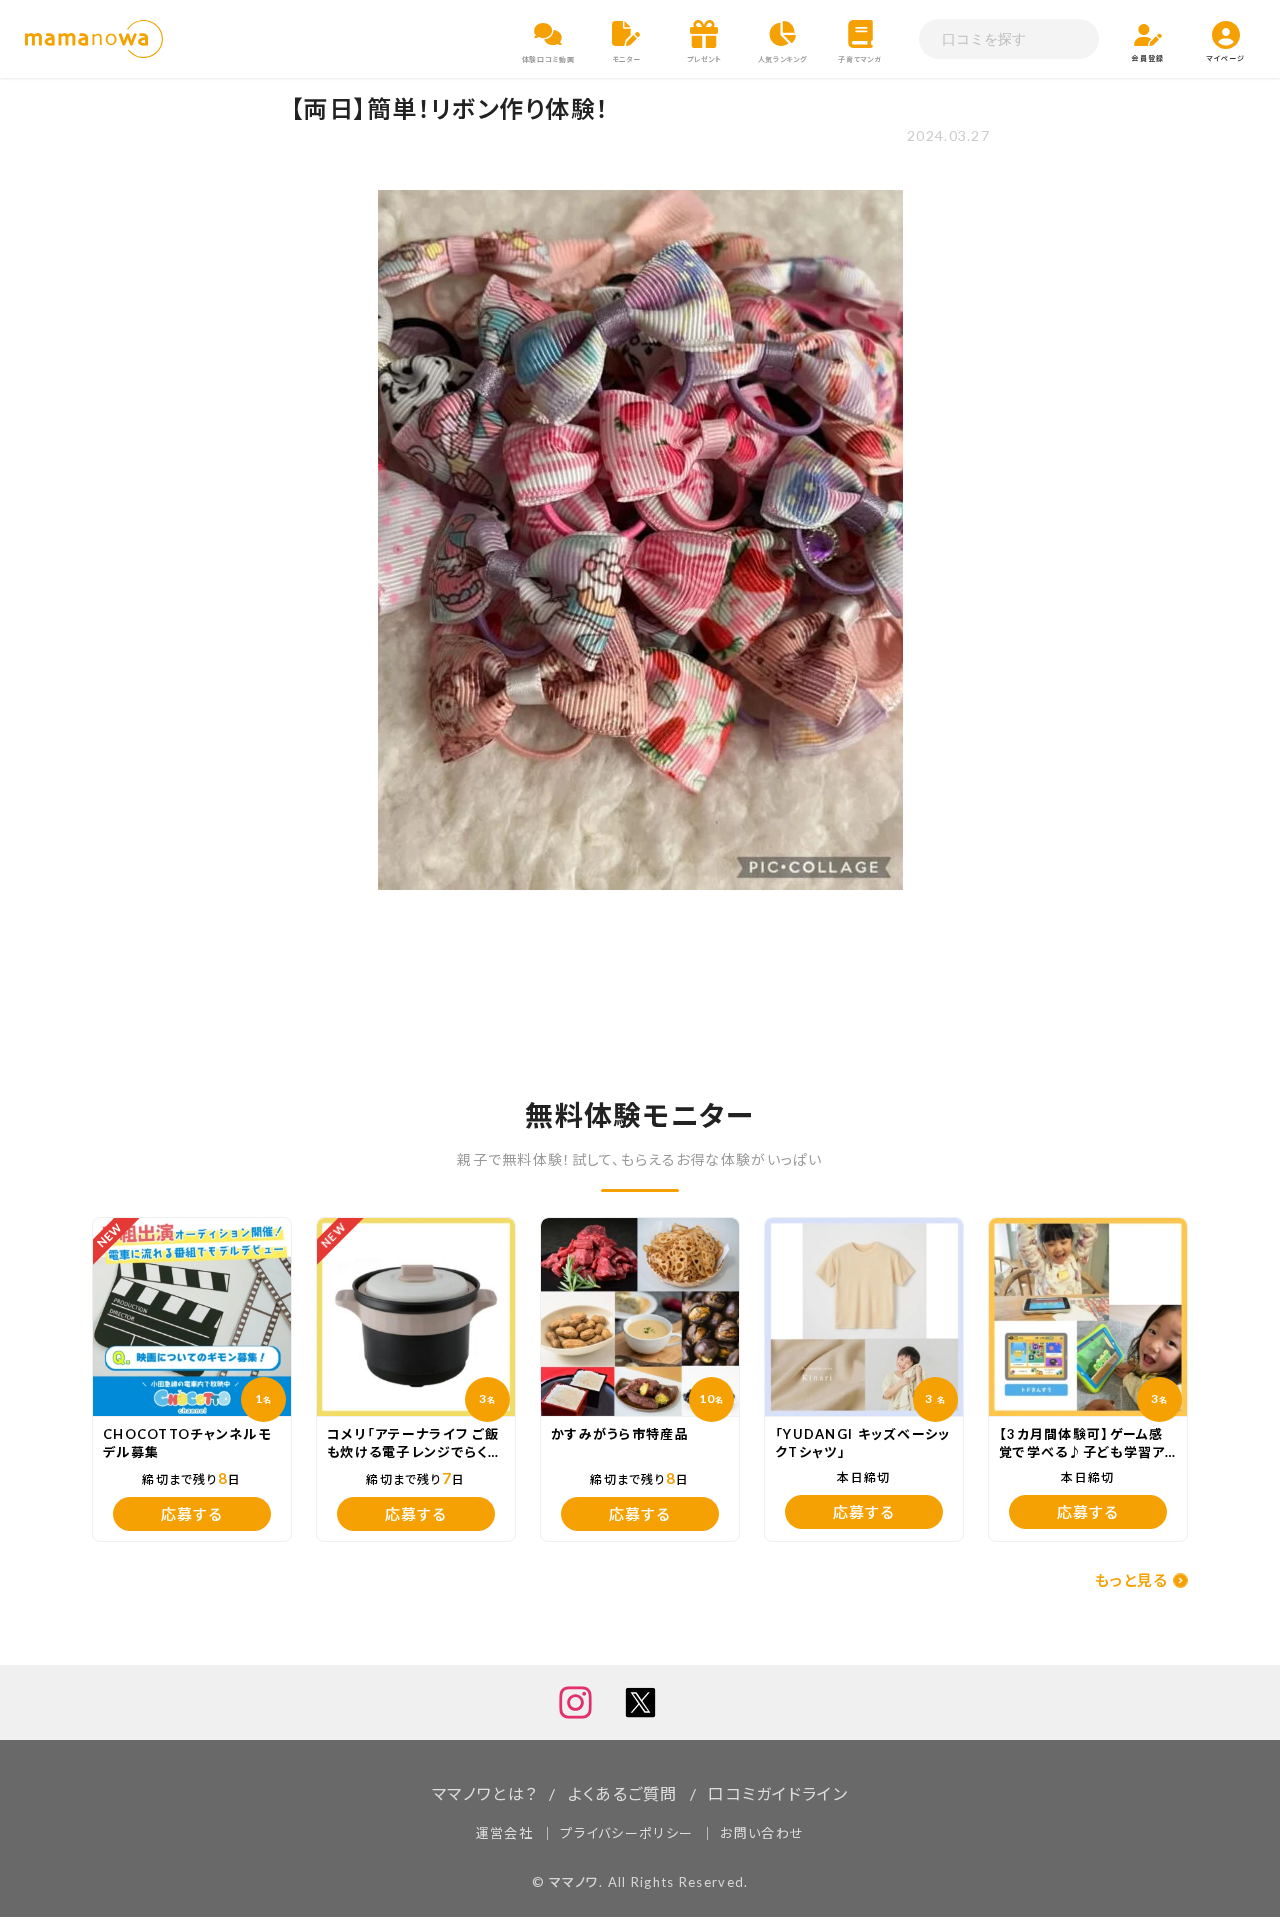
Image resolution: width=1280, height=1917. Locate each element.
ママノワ (574, 1882)
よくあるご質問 (623, 1793)
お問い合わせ (762, 1833)
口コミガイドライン (778, 1793)
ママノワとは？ (484, 1793)
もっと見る (1131, 1580)
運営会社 (504, 1833)
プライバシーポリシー (626, 1833)
